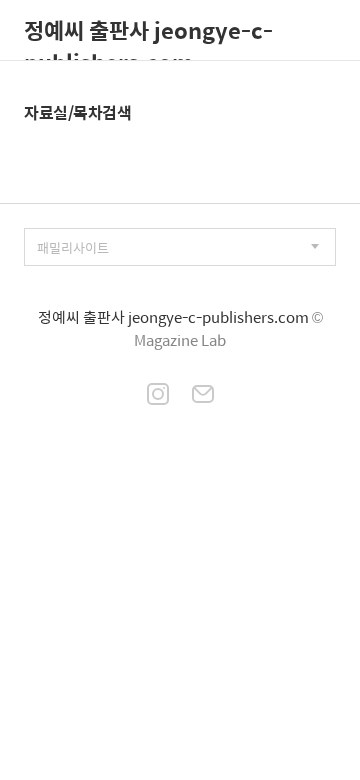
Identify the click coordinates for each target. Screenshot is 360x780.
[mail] (203, 396)
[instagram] (158, 396)
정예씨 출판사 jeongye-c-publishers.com (148, 36)
